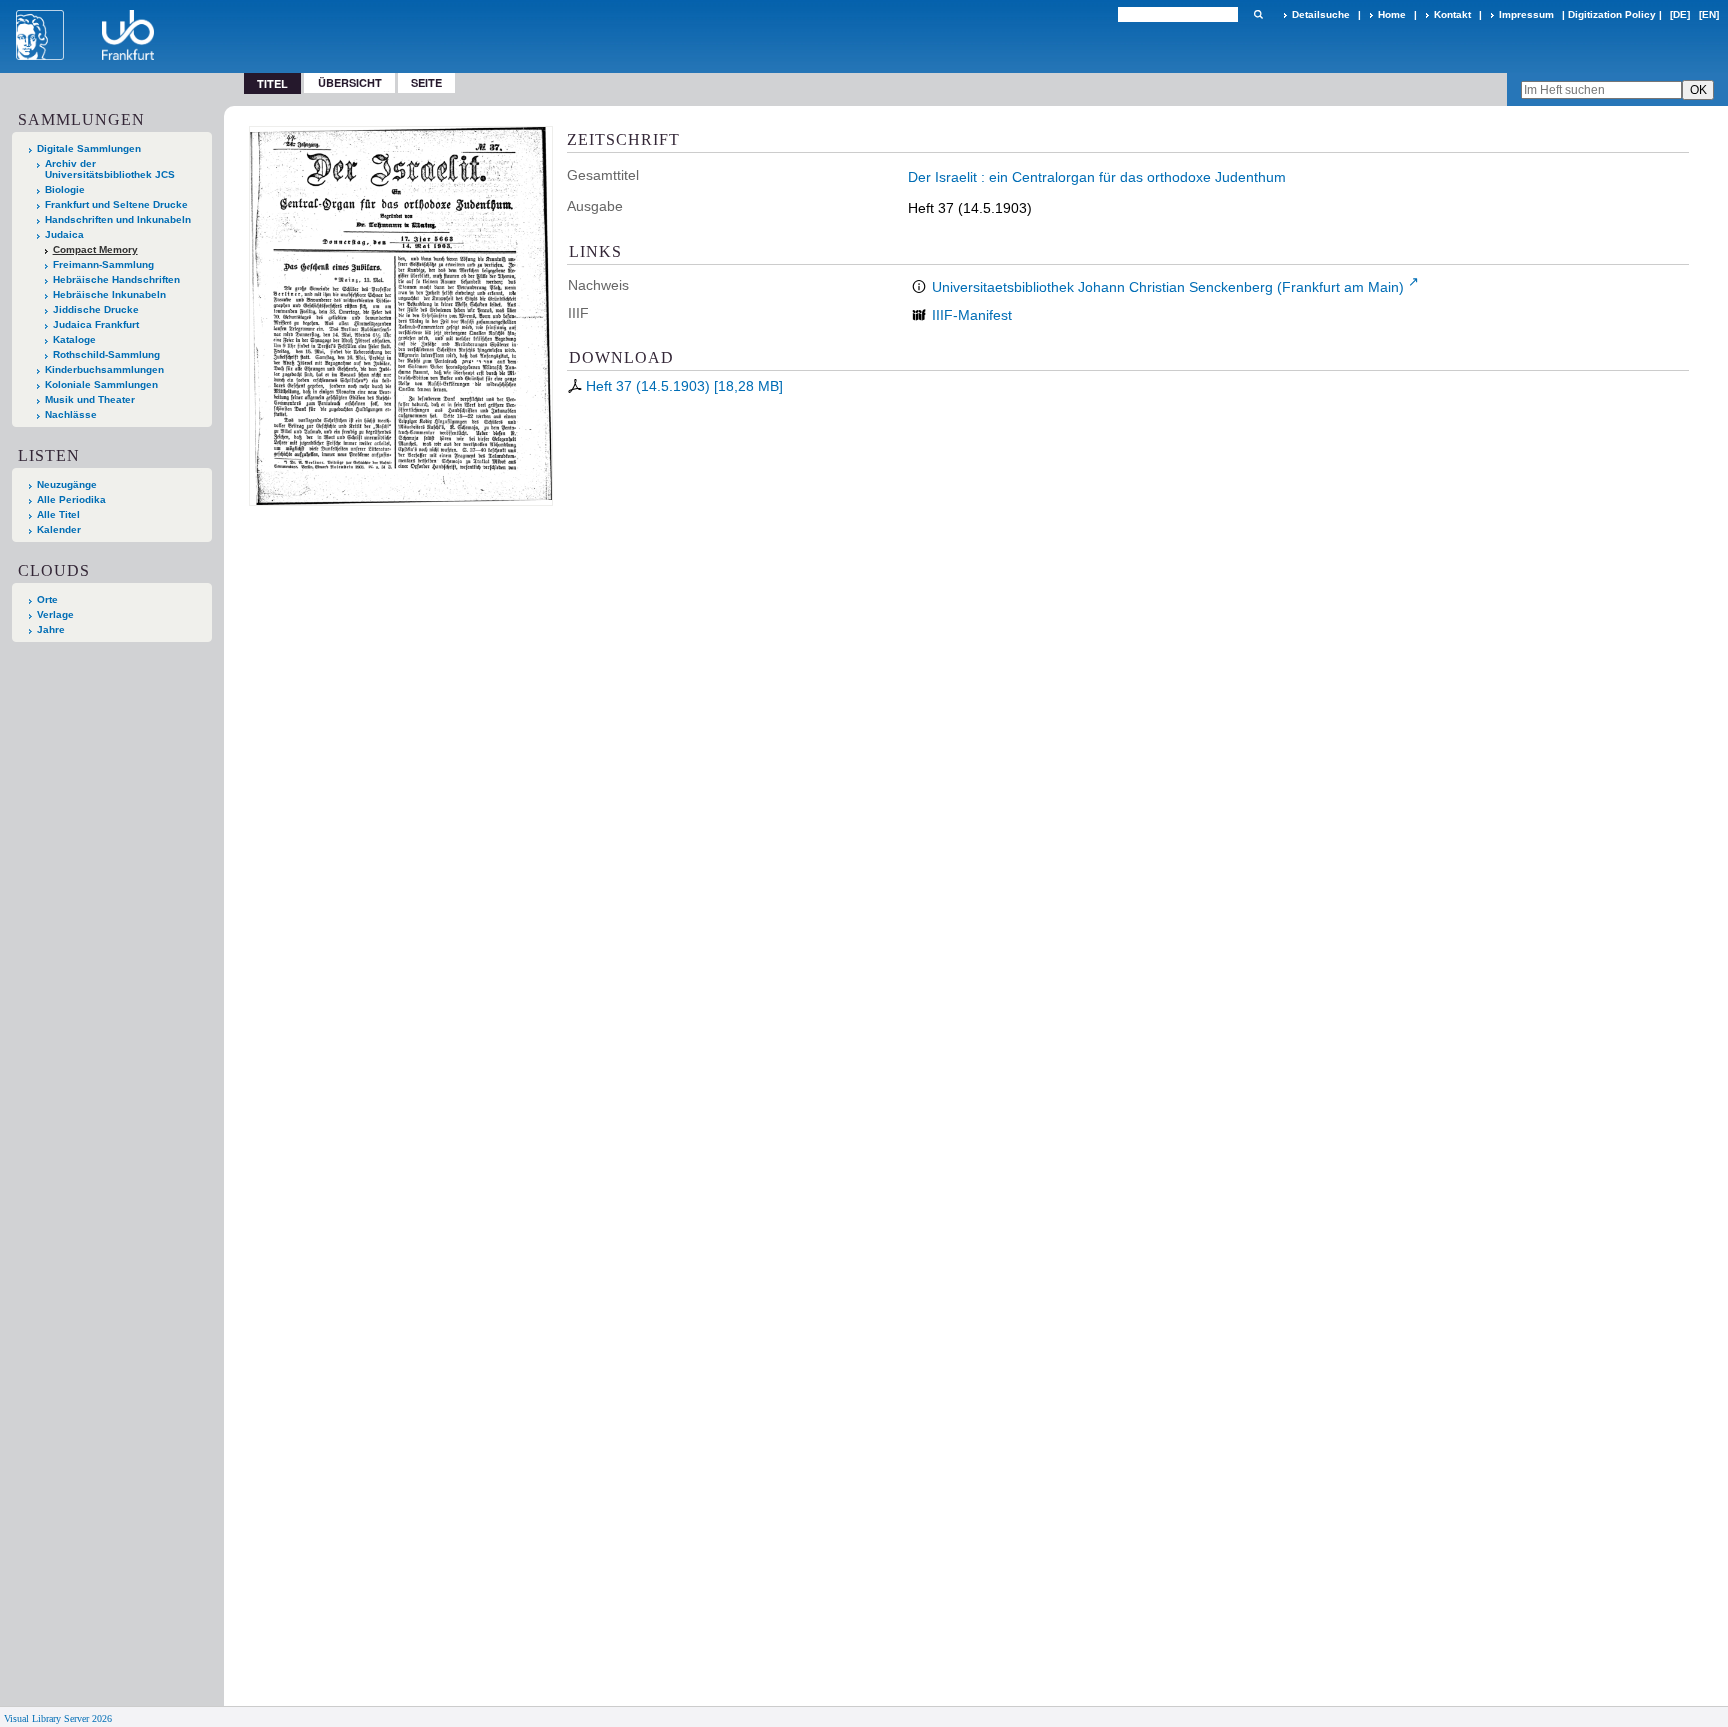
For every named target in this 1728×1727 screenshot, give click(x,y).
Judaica (64, 234)
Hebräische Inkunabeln (109, 294)
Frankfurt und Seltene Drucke (116, 204)
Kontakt (1452, 14)
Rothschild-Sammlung (106, 354)
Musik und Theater (90, 399)
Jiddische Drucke (96, 309)
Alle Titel (58, 514)
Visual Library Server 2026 (58, 1718)
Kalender (59, 529)
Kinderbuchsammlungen (104, 369)
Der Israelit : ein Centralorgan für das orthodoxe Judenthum (1097, 177)
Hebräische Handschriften (116, 279)
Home (1392, 14)
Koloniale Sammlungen (101, 384)
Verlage (55, 614)
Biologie (65, 189)
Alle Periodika (71, 499)
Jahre (51, 629)
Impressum (1526, 14)
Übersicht (350, 82)
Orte (47, 599)
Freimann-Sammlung (103, 264)
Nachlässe (71, 414)
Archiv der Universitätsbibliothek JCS (110, 169)
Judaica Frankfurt (96, 324)
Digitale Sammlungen (89, 148)
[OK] (1258, 14)
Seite (426, 82)
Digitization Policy (1612, 14)
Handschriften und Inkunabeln (118, 219)
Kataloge (74, 339)
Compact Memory (95, 249)
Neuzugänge (67, 484)
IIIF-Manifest (972, 315)
